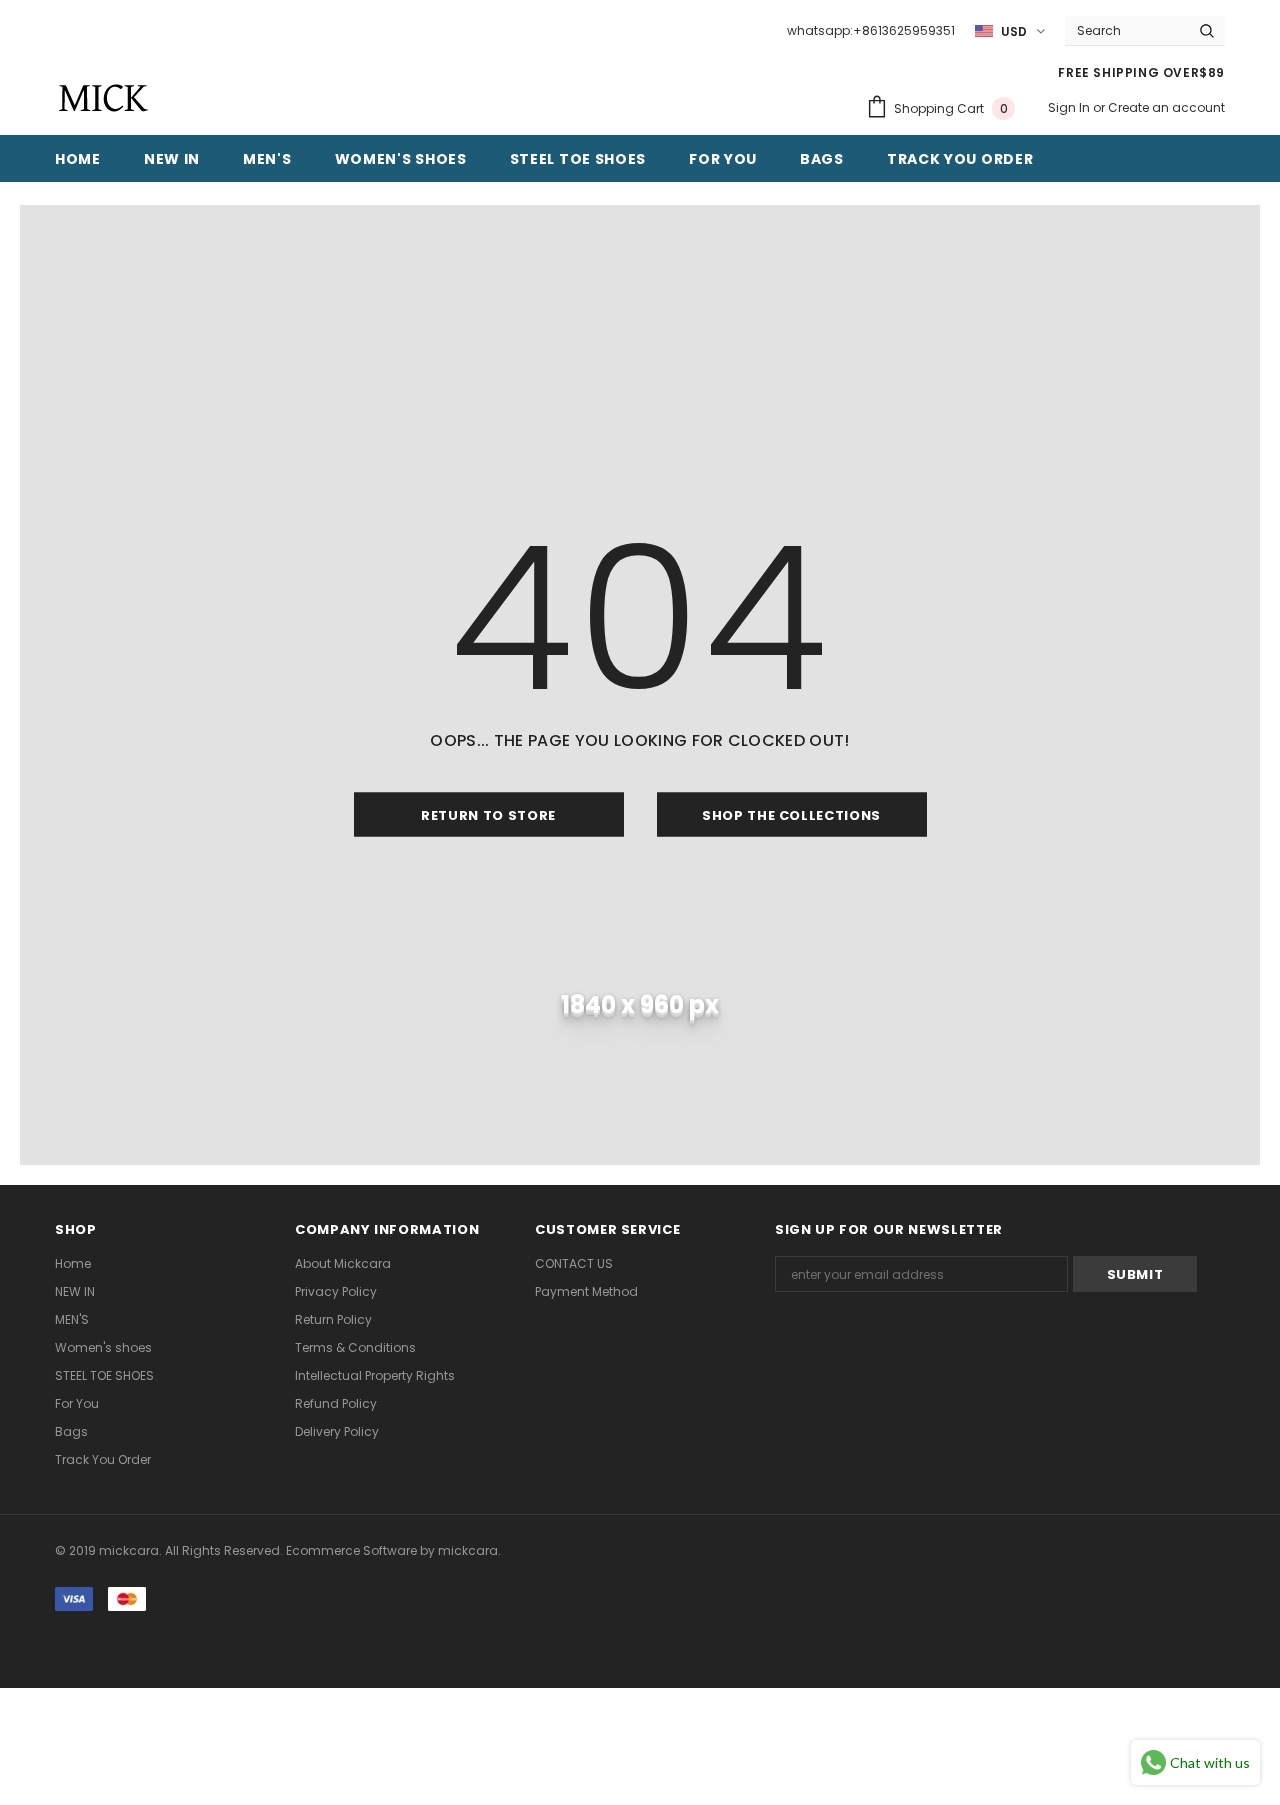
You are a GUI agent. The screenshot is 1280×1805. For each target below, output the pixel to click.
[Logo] (102, 98)
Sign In (1070, 107)
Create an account (1166, 107)
